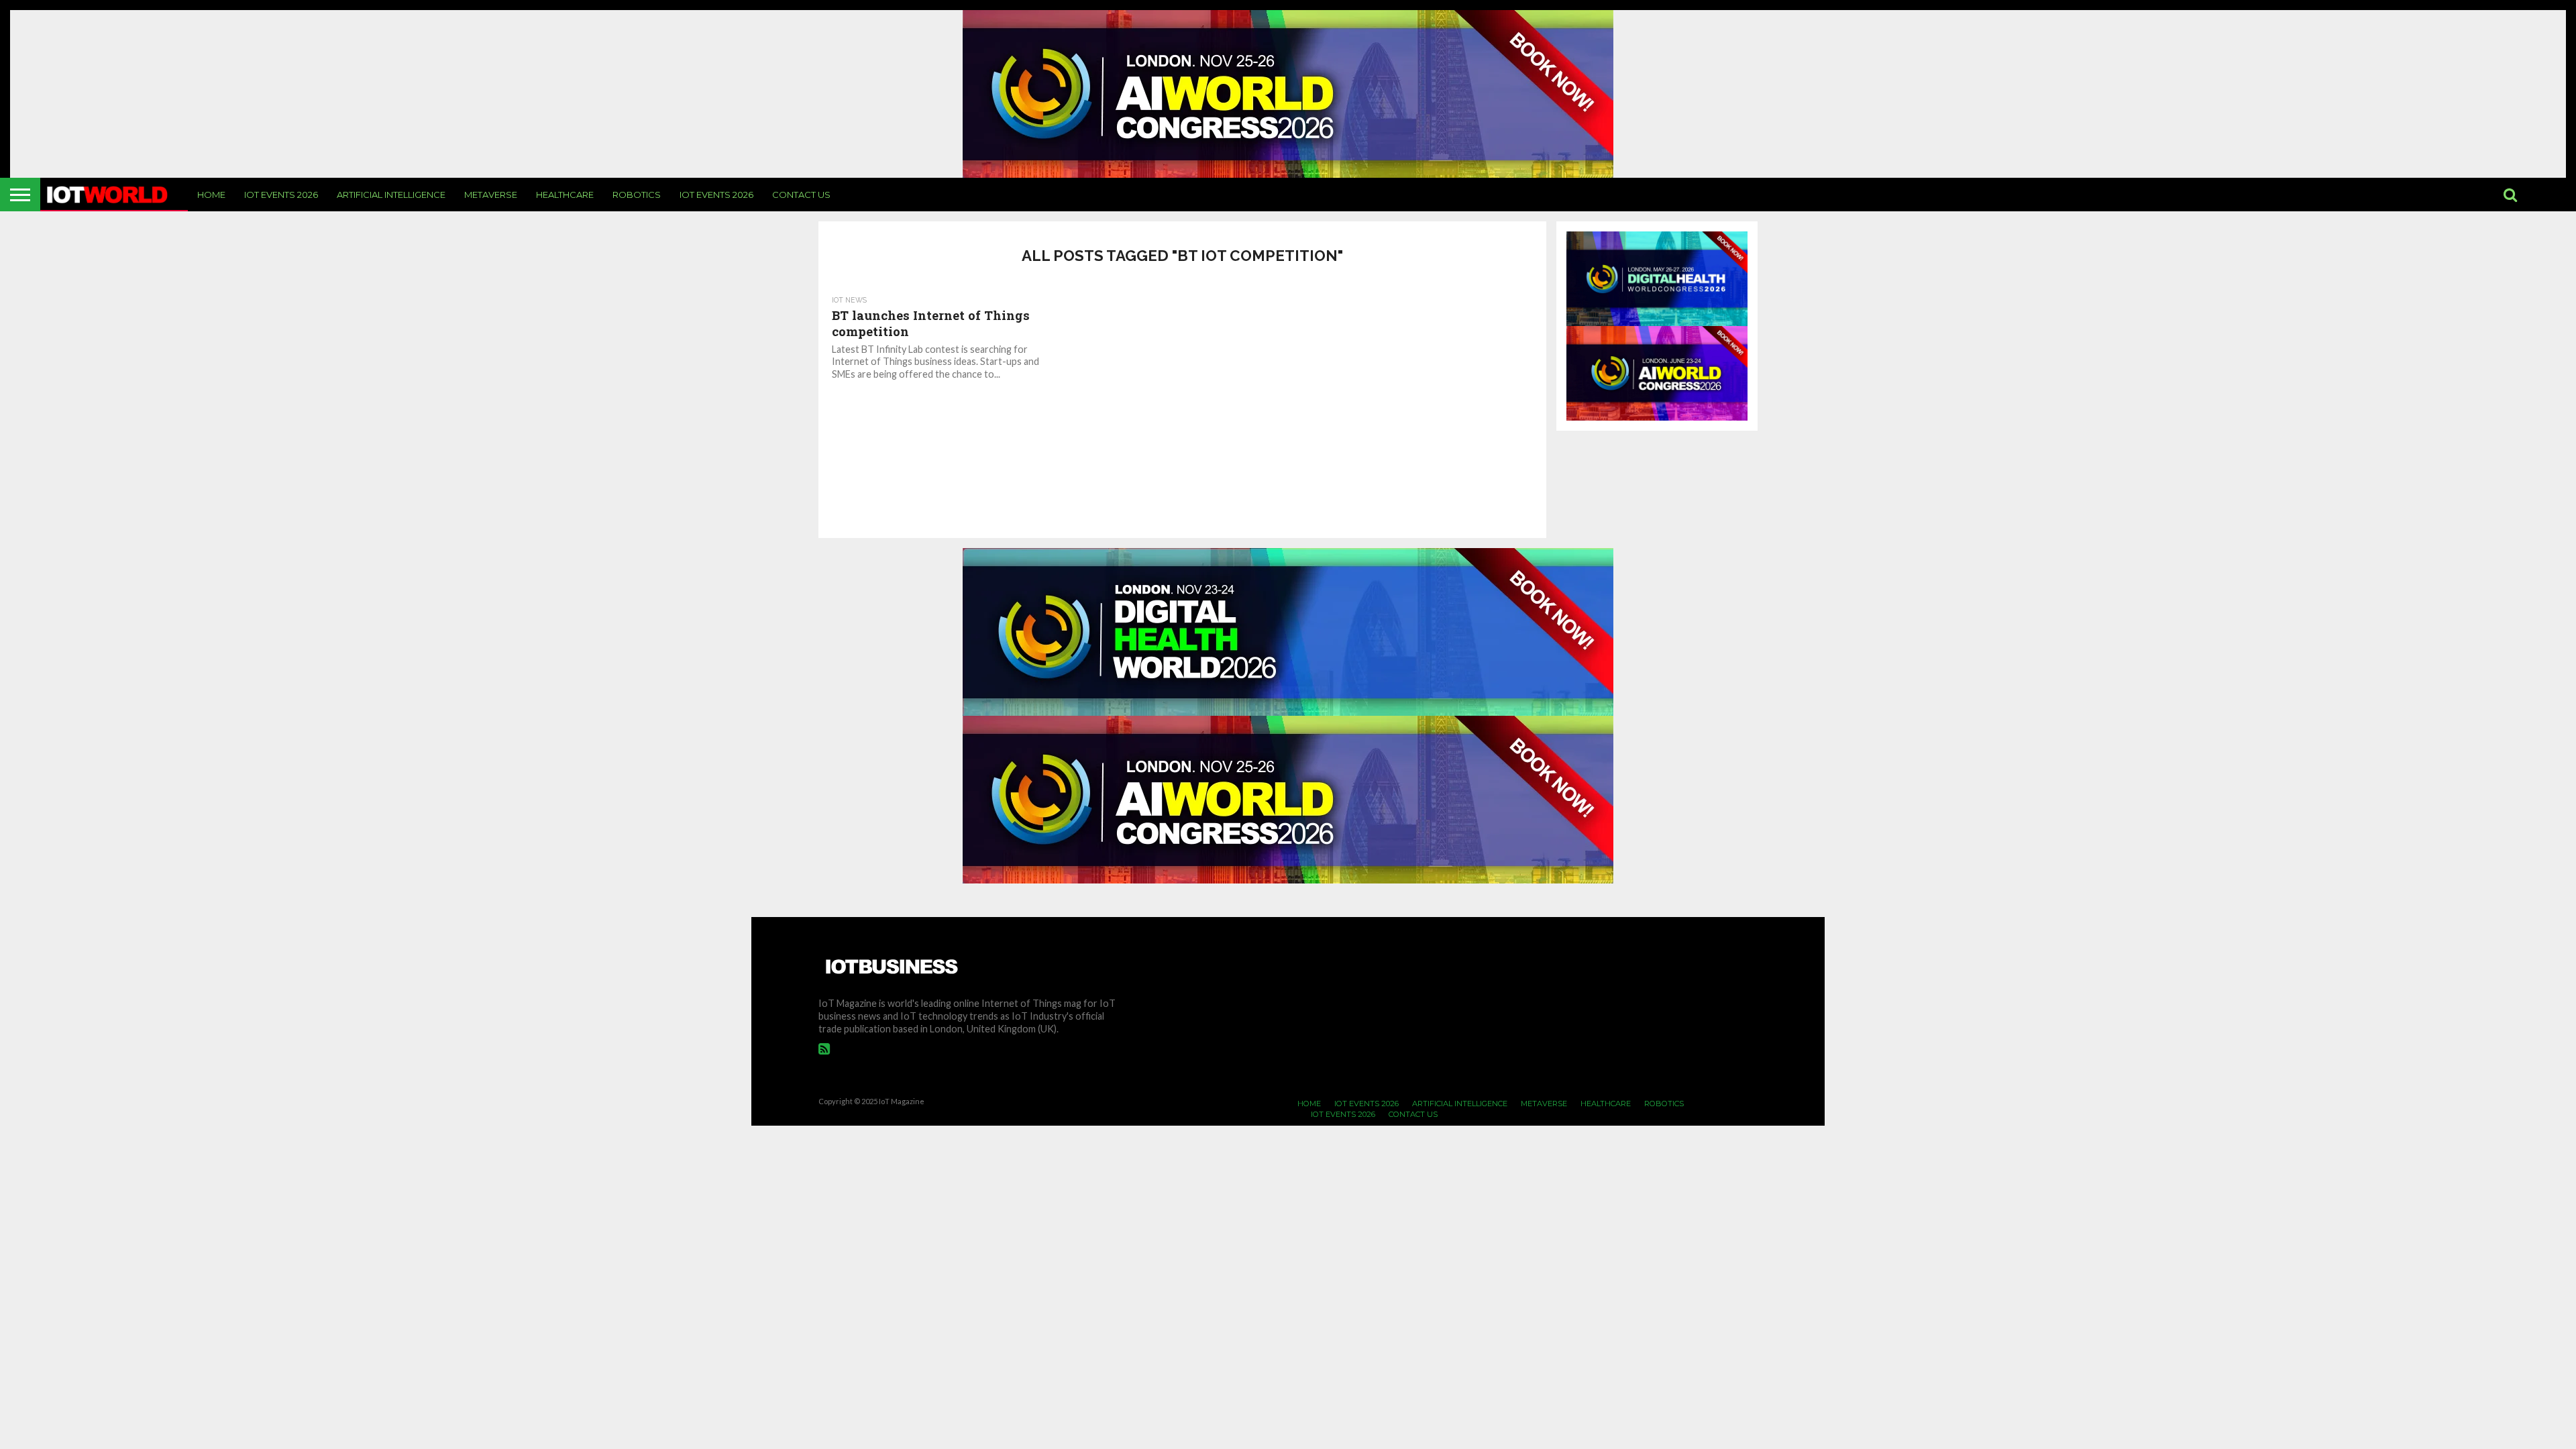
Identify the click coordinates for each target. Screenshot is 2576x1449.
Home (211, 195)
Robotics (637, 195)
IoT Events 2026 (281, 195)
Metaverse (491, 195)
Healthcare (565, 195)
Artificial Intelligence (391, 195)
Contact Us (801, 195)
